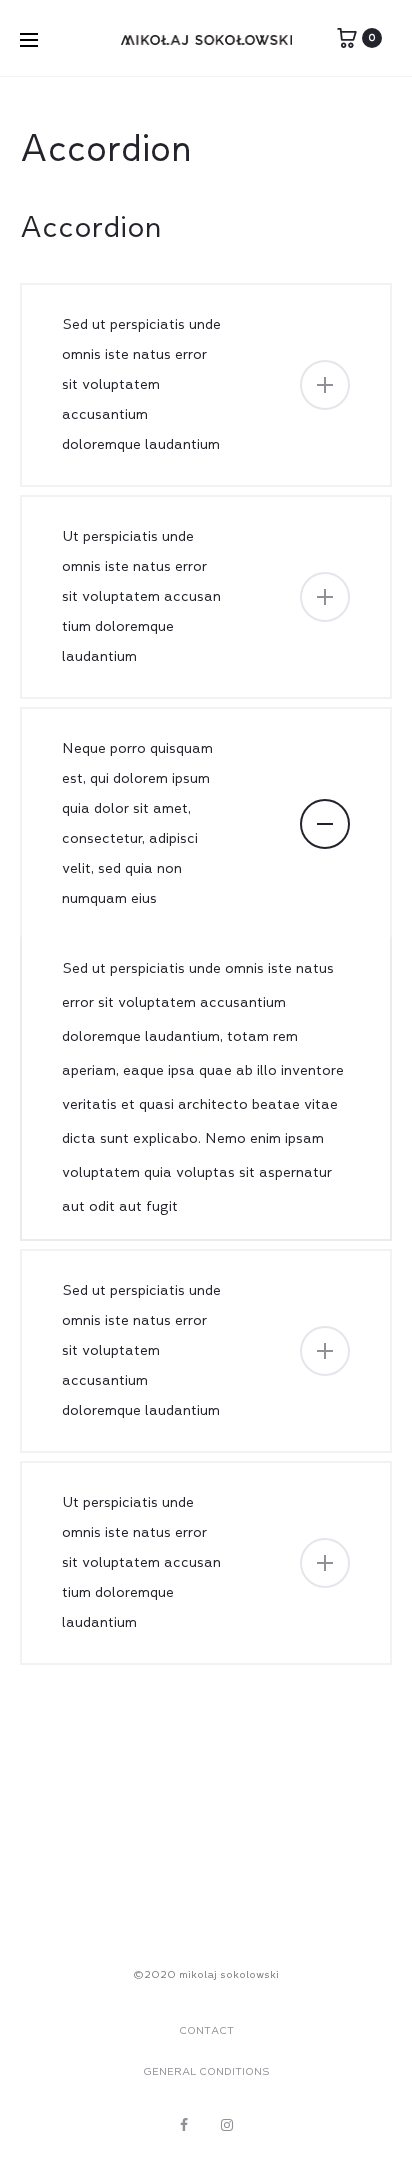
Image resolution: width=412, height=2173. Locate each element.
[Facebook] (184, 2125)
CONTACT (206, 2031)
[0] (347, 37)
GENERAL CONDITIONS (206, 2072)
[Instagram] (227, 2125)
